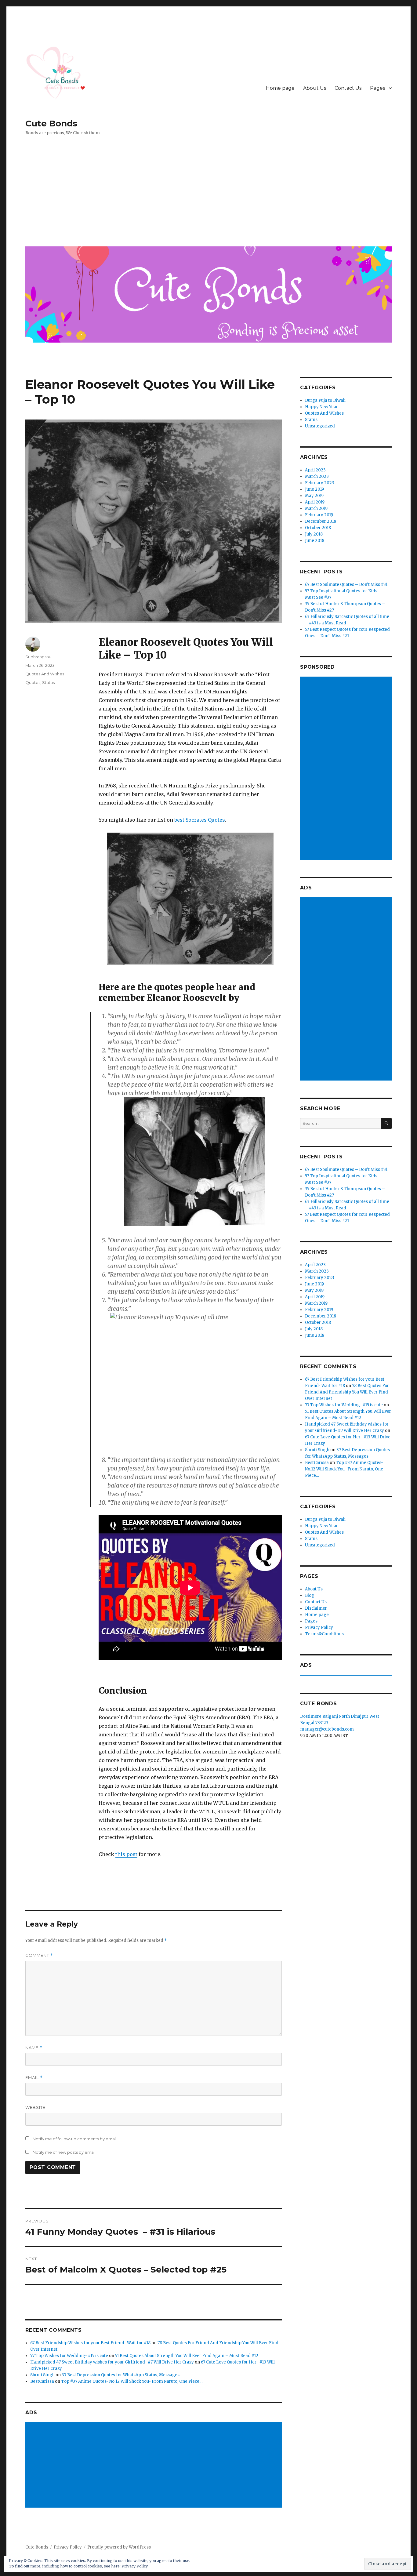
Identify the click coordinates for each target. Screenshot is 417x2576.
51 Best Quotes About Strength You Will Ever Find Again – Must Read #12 (187, 2356)
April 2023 (315, 470)
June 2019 (314, 489)
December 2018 (321, 521)
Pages (377, 88)
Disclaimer (316, 1608)
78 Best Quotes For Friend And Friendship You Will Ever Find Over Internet (347, 1392)
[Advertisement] (210, 196)
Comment (39, 1955)
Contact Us (348, 88)
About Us (315, 88)
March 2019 (316, 509)
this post (126, 1854)
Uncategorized (320, 426)
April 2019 (315, 502)
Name (34, 2048)
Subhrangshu (38, 657)
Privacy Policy (319, 1628)
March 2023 (317, 476)
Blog (310, 1595)
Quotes (33, 682)
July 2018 (314, 534)
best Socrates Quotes (200, 820)
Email (34, 2078)
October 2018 (318, 528)
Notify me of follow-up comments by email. (75, 2139)
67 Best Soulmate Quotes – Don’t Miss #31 (346, 585)
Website (35, 2107)
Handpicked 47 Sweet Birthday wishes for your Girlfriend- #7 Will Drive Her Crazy (112, 2362)
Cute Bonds (51, 123)
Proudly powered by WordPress (119, 2547)
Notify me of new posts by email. (65, 2152)
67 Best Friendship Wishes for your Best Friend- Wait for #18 (90, 2343)
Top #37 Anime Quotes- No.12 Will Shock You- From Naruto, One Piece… (132, 2381)
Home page (280, 88)
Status (48, 682)
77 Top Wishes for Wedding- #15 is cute (69, 2356)
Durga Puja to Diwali (325, 400)
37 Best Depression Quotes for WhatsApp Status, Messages (121, 2375)
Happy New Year (321, 407)
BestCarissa (42, 2381)
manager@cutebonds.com (327, 1729)
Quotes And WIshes (45, 674)
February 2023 (320, 483)
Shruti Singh (42, 2375)
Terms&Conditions (324, 1634)
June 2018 (315, 541)
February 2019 (319, 515)
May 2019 (314, 496)
